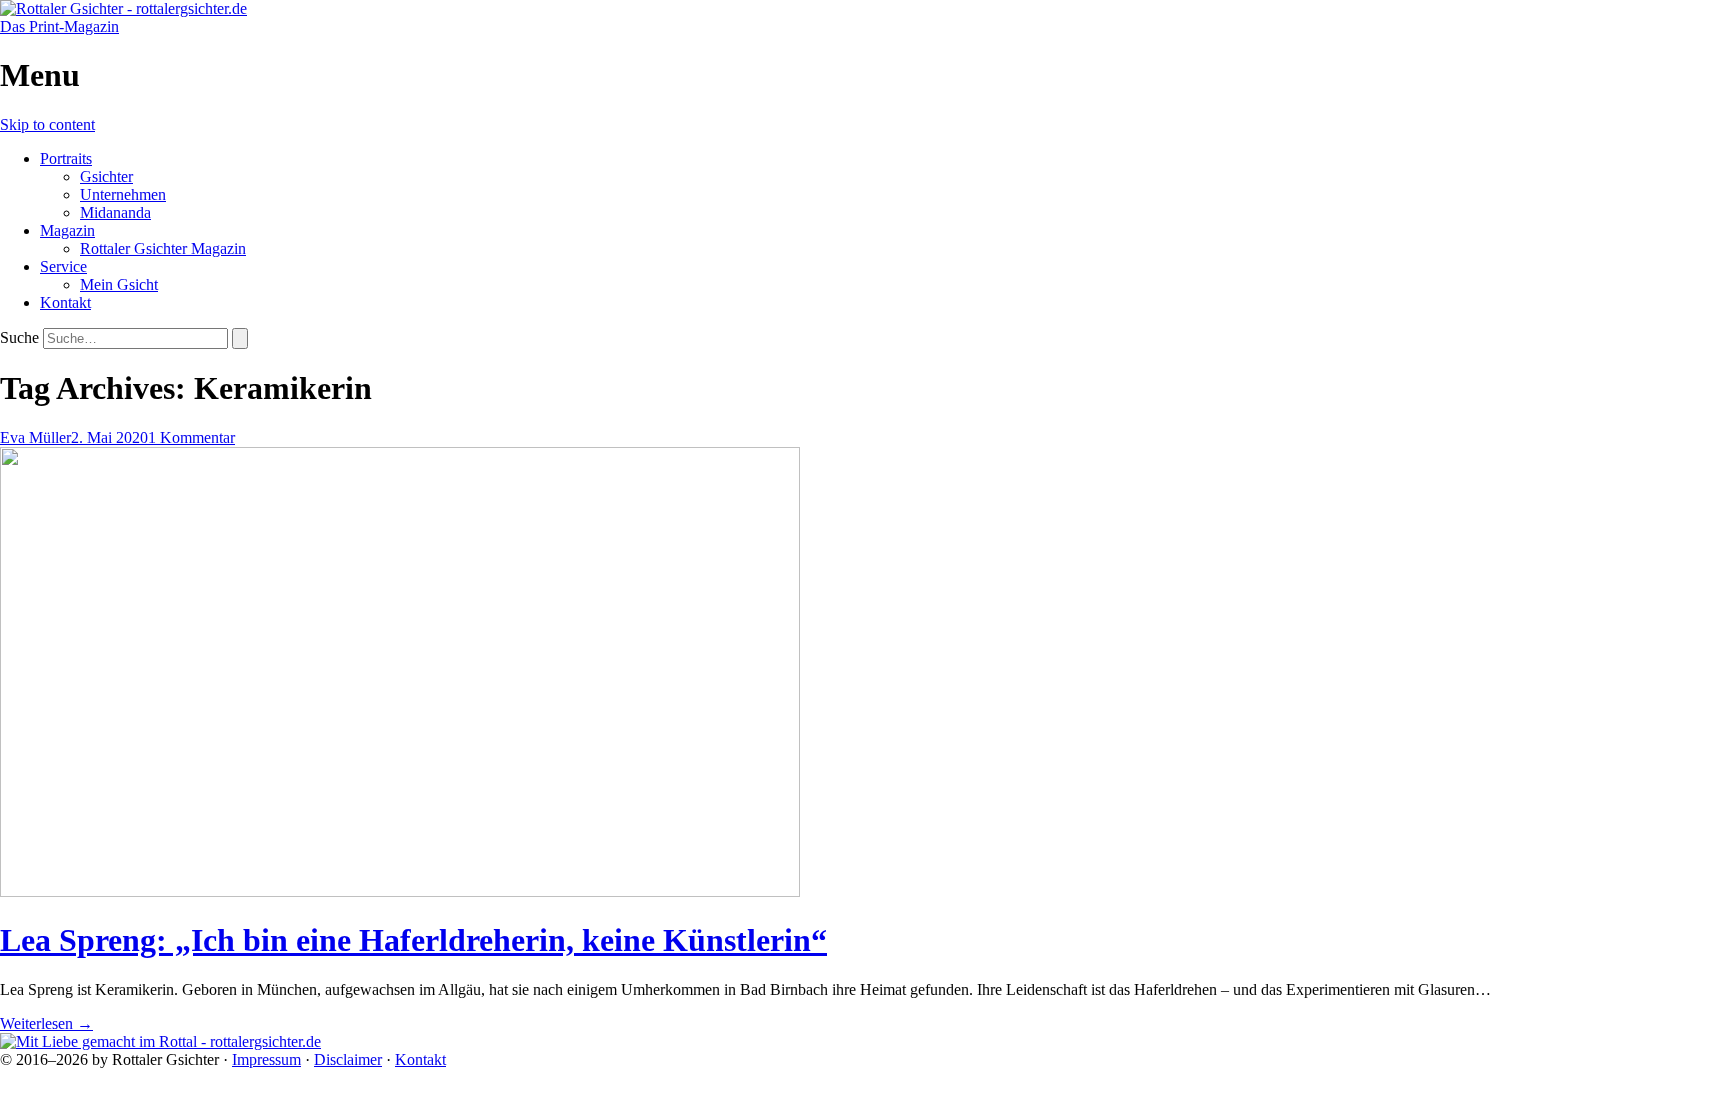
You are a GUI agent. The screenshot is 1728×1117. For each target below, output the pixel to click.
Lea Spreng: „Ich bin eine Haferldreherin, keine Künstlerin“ (413, 940)
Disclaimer (348, 1059)
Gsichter (106, 176)
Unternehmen (123, 194)
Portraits (66, 158)
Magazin (67, 230)
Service (63, 266)
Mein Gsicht (119, 284)
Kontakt (65, 302)
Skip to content (47, 124)
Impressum (266, 1059)
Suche (19, 337)
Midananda (115, 212)
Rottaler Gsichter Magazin (163, 248)
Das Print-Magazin (59, 26)
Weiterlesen (46, 1023)
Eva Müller (35, 437)
